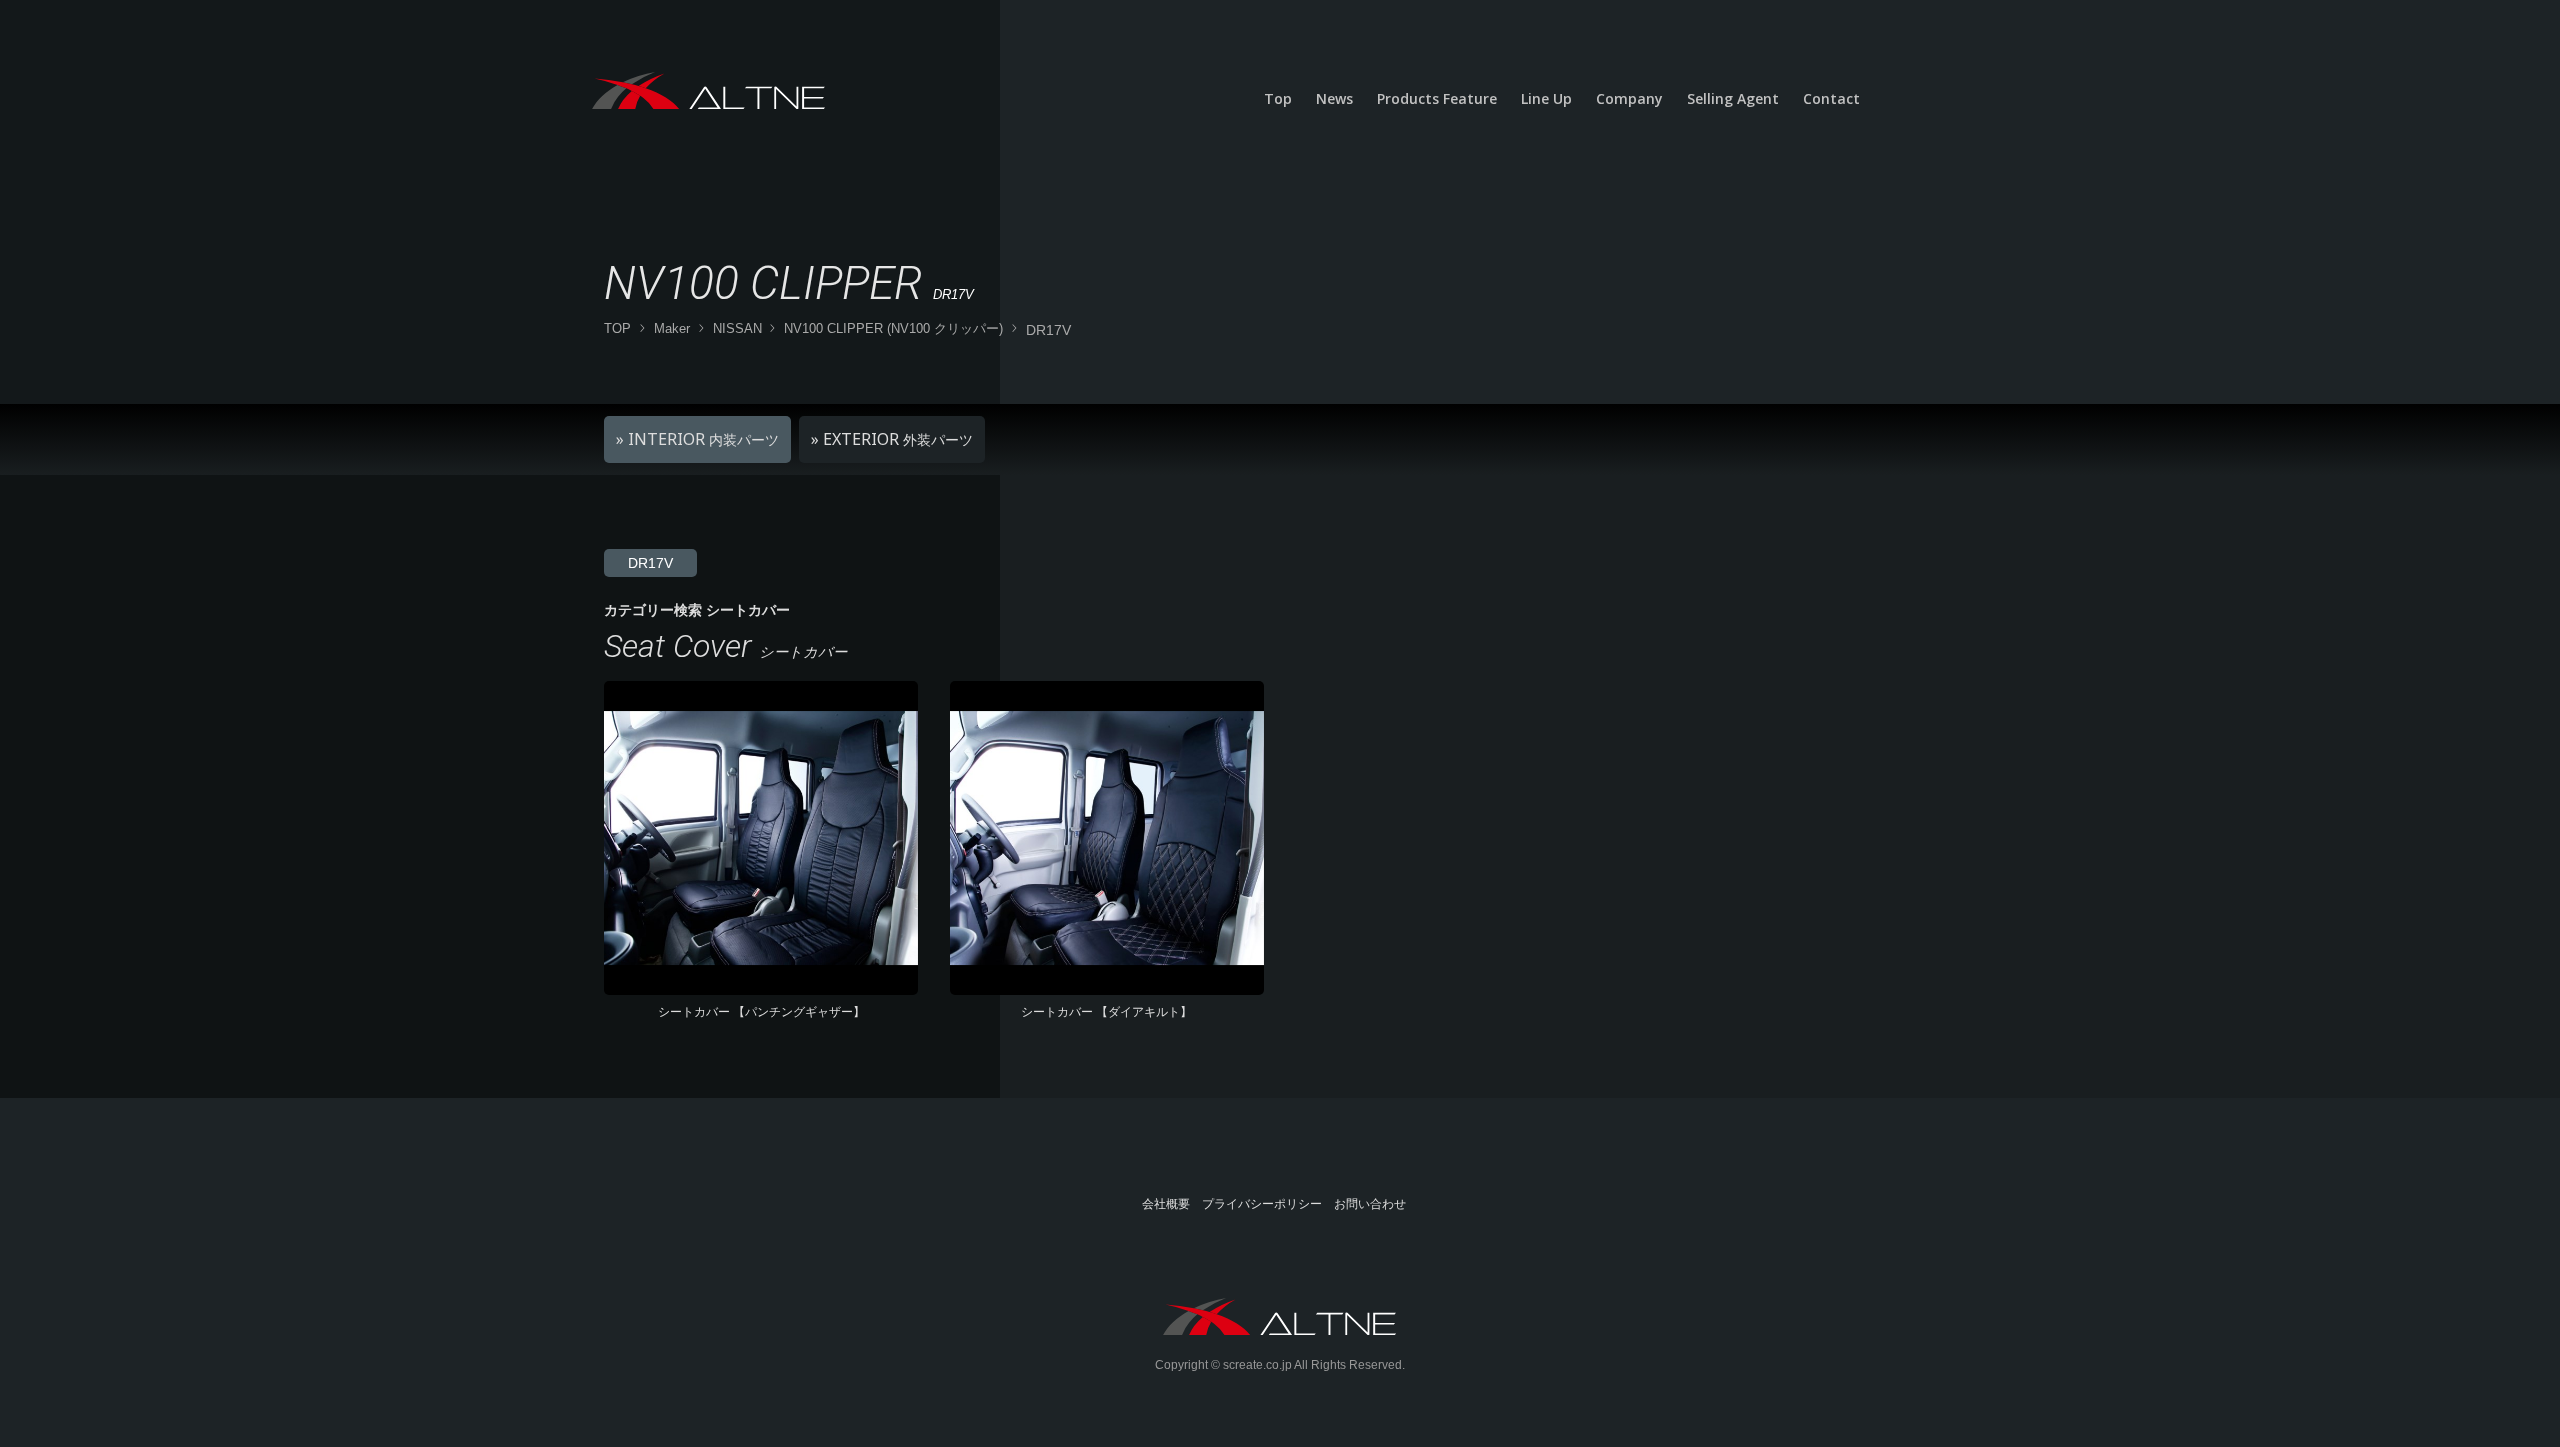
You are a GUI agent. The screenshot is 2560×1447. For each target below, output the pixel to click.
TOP (617, 328)
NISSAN (737, 328)
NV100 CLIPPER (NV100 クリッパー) (893, 328)
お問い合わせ (1370, 1204)
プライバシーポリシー (1262, 1204)
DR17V (650, 563)
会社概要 (1166, 1204)
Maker (672, 328)
